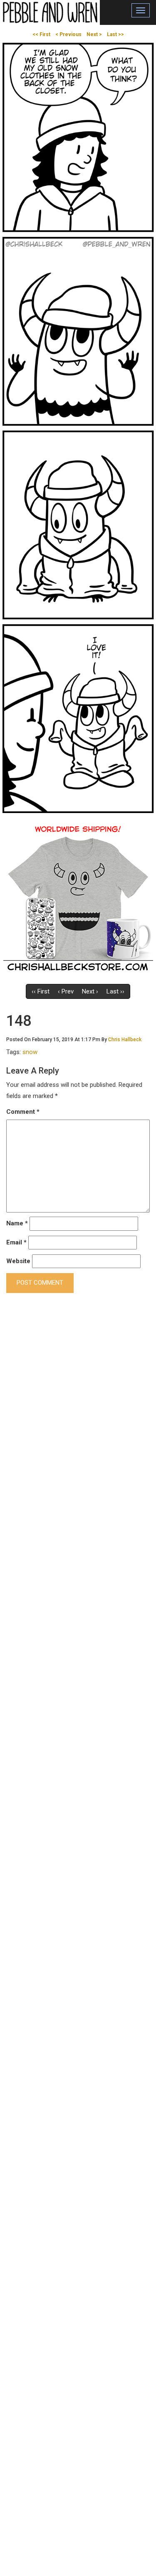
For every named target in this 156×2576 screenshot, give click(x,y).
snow (30, 1052)
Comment (23, 1112)
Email (16, 1242)
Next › (90, 991)
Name (17, 1223)
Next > (94, 34)
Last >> (115, 34)
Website (18, 1261)
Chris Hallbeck (125, 1040)
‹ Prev (66, 991)
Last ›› (115, 991)
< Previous (68, 34)
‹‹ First (41, 991)
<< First (41, 34)
